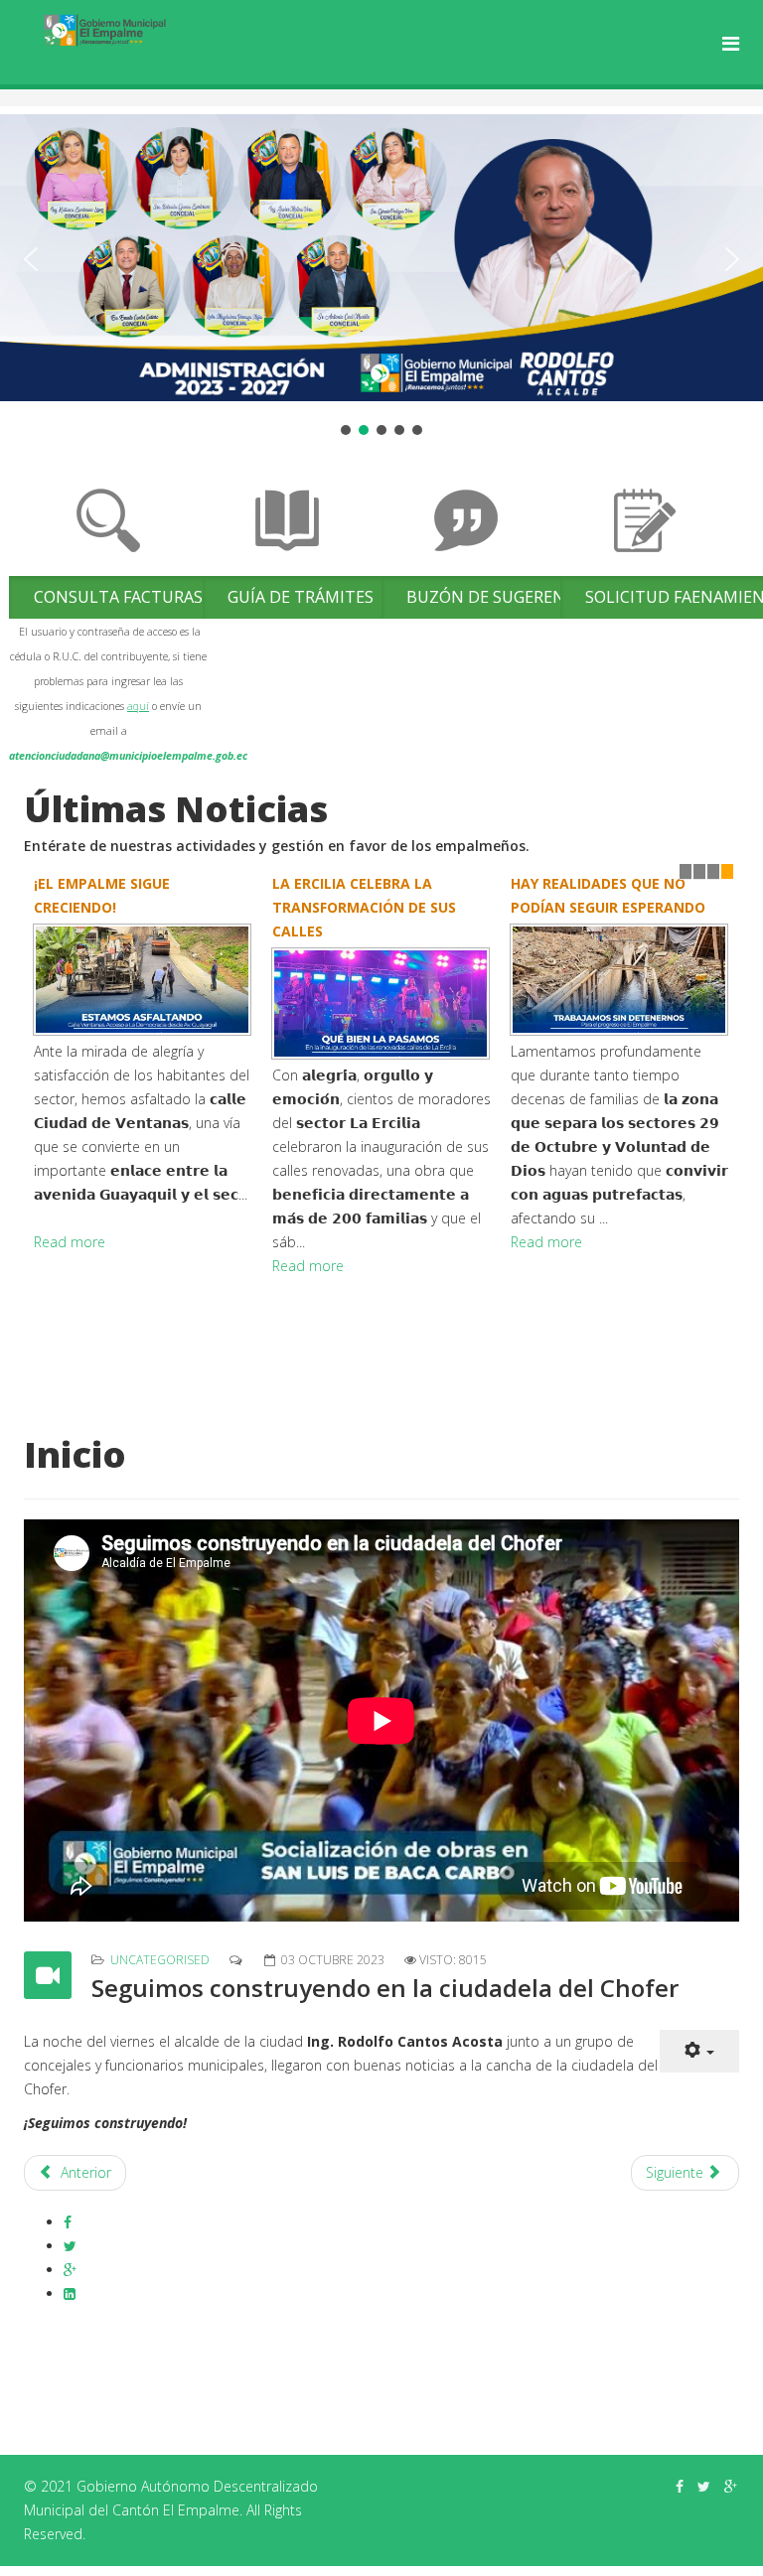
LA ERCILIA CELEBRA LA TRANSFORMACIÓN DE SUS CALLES (364, 907)
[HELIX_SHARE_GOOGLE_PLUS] (70, 2270)
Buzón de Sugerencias (503, 597)
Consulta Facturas (118, 597)
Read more (70, 1242)
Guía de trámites (301, 597)
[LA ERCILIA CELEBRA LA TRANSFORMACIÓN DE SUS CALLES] (381, 1003)
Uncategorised (160, 1960)
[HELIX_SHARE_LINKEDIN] (70, 2293)
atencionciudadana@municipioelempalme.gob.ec (128, 756)
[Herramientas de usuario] (699, 2051)
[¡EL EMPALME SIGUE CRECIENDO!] (143, 980)
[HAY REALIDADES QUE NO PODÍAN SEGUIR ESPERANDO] (620, 980)
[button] (31, 259)
